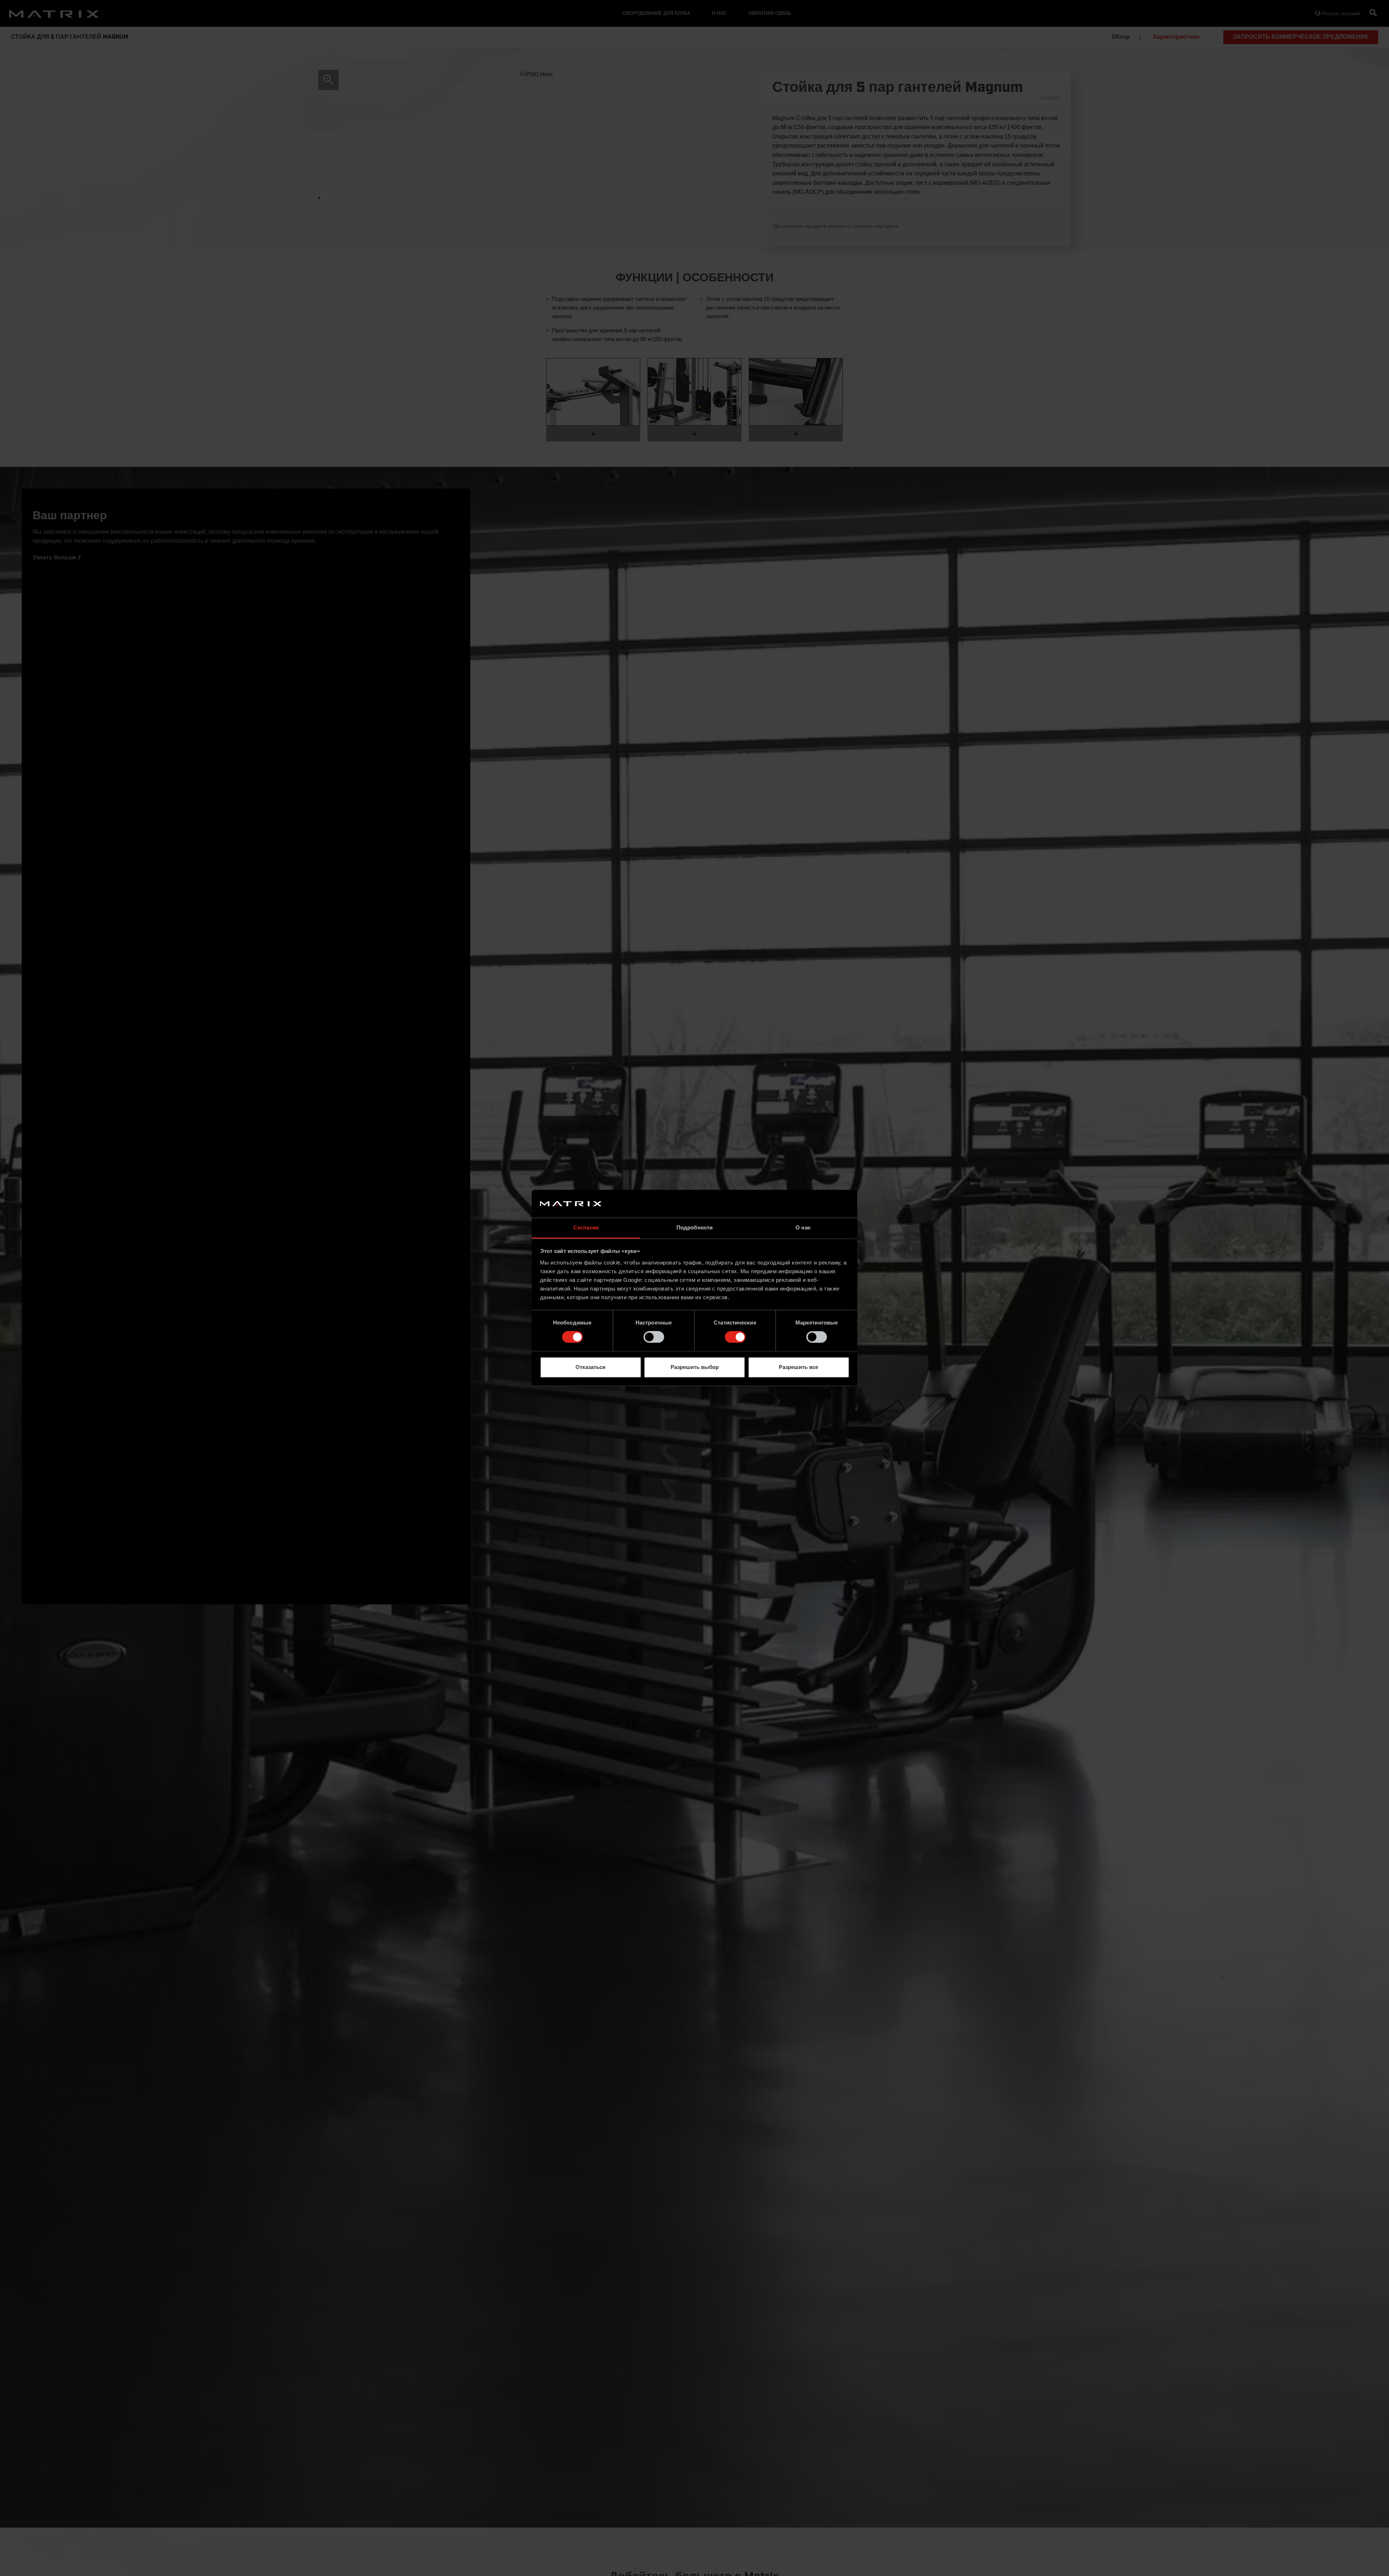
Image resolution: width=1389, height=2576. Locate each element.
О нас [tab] (803, 1227)
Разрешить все (798, 1367)
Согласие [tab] (586, 1227)
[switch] (654, 1337)
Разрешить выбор (695, 1367)
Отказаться (591, 1367)
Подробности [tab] (694, 1227)
